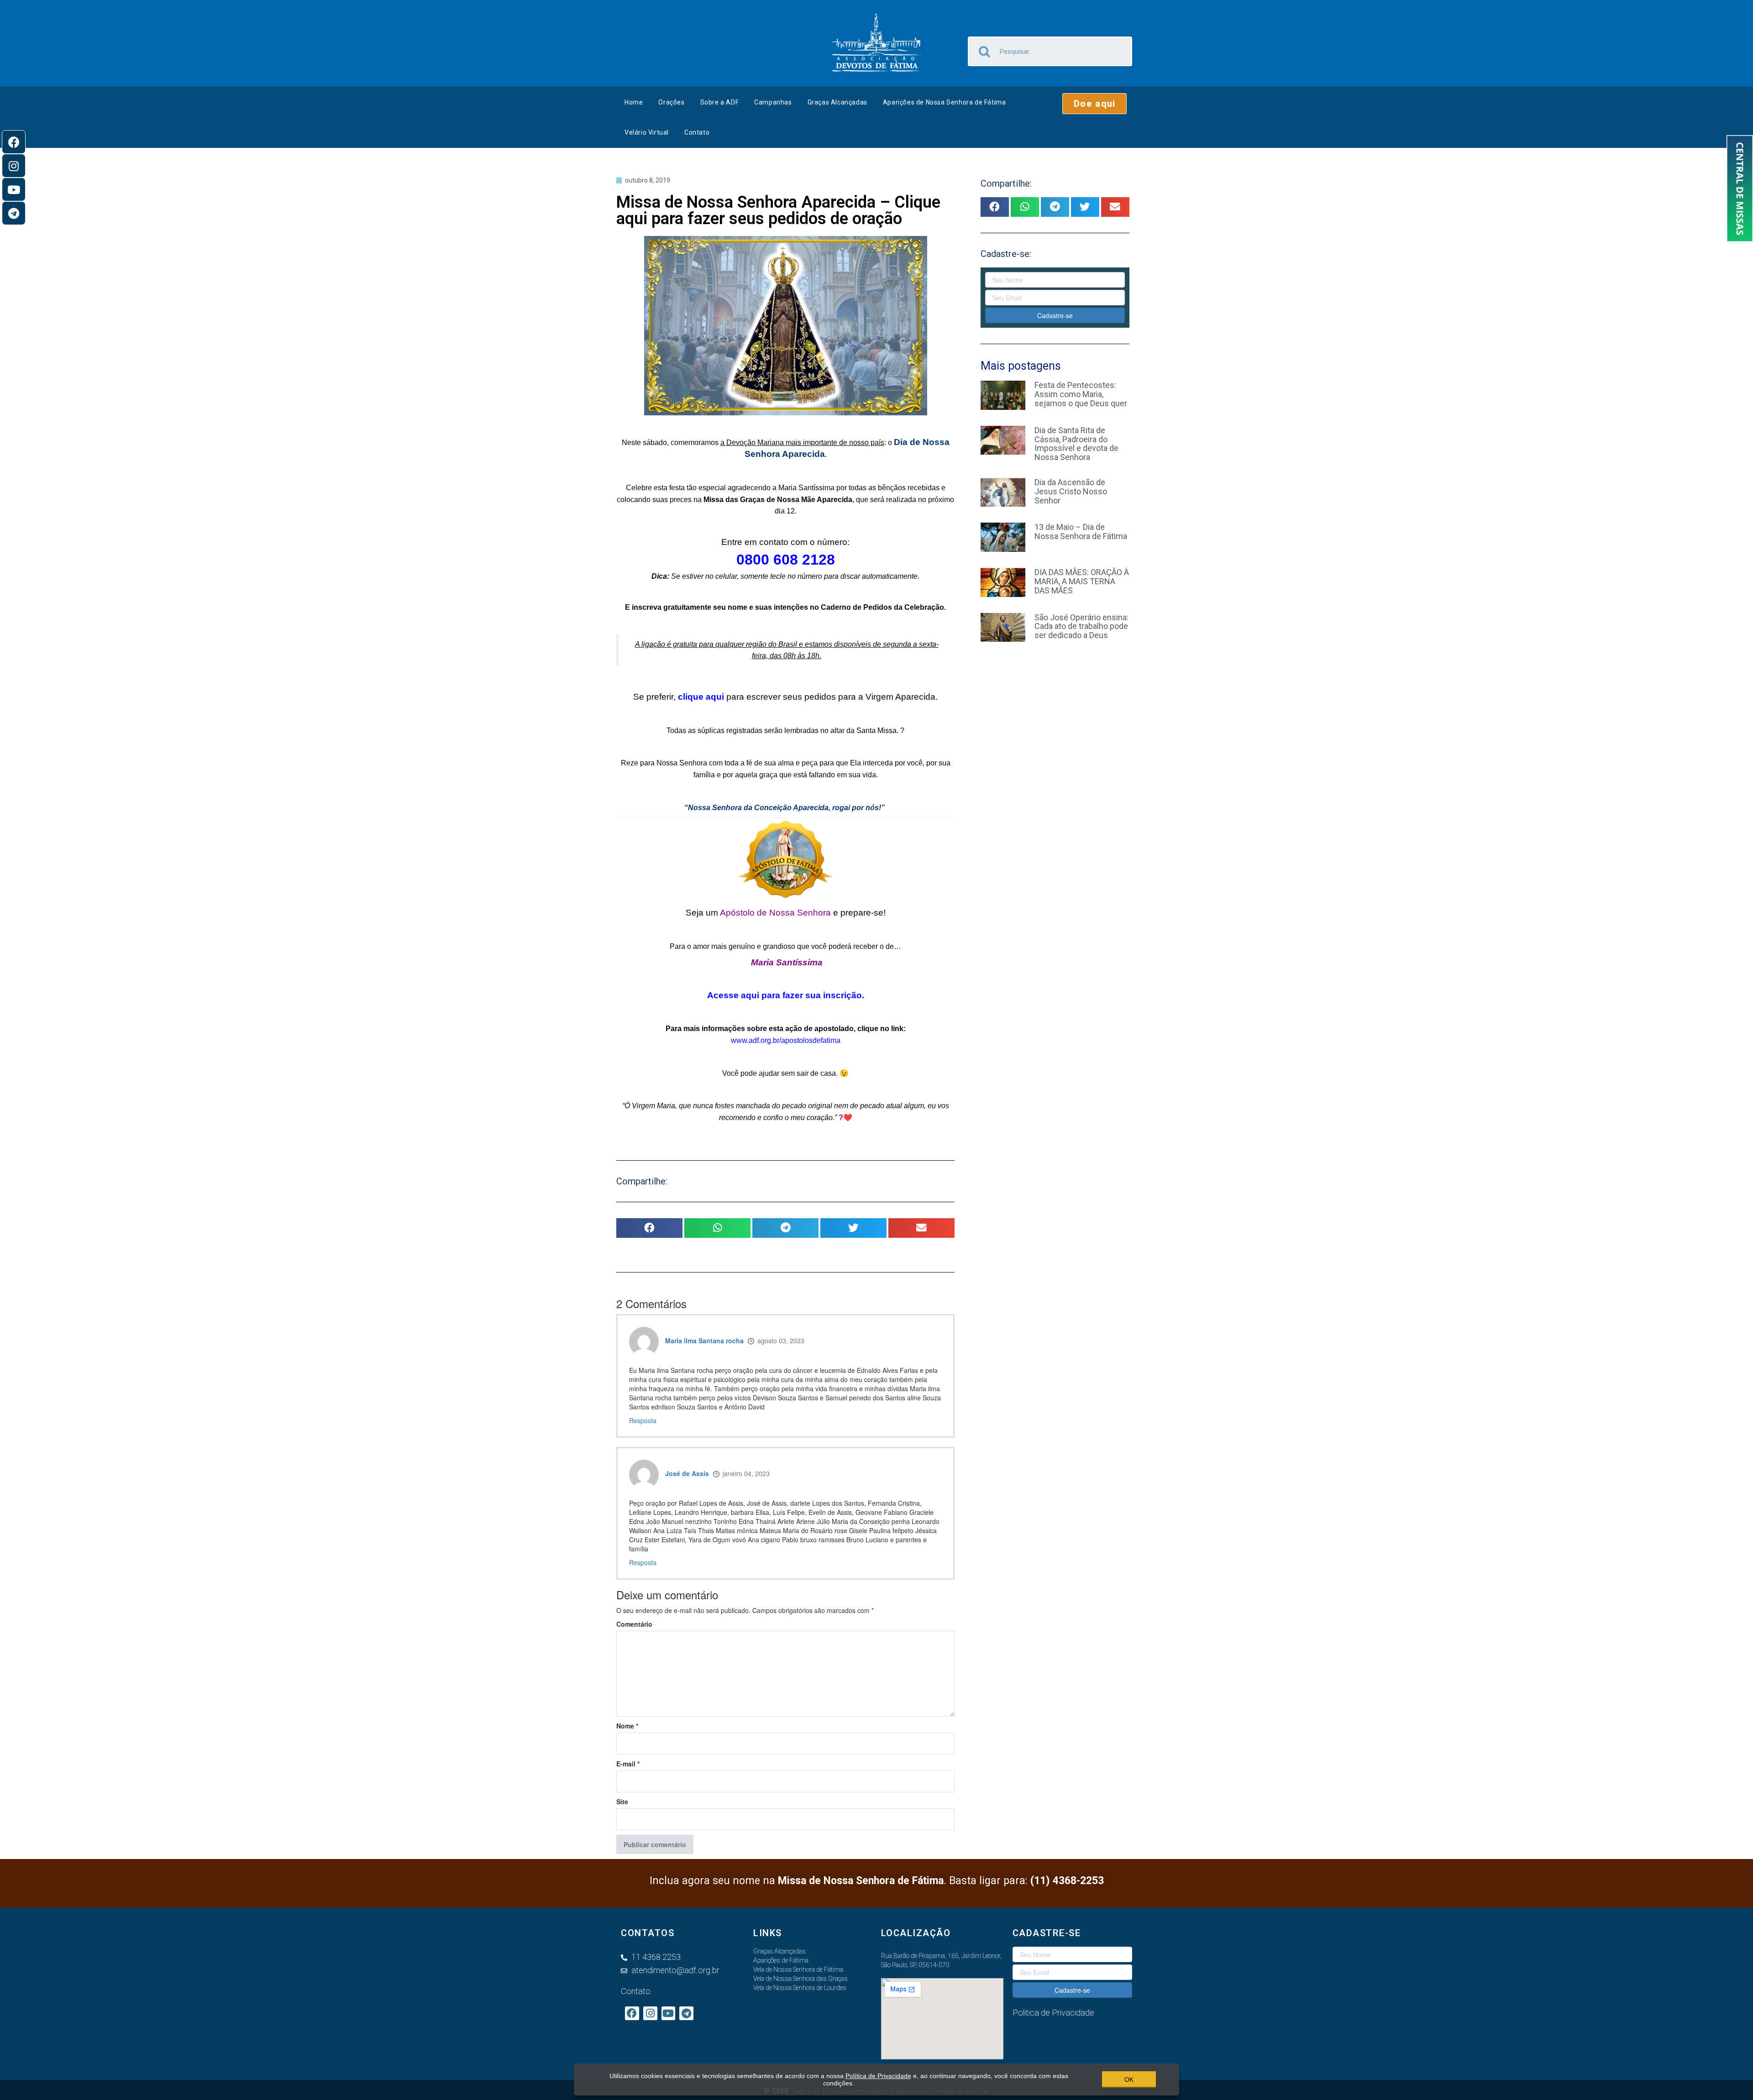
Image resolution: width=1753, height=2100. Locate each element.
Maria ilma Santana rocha (704, 1341)
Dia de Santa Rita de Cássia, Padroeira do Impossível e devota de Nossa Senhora (1076, 444)
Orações (671, 102)
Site (622, 1801)
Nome (627, 1726)
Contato (697, 132)
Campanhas (773, 102)
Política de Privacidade (878, 2076)
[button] (1094, 104)
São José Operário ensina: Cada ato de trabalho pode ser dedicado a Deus (1081, 626)
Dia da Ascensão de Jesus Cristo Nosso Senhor (1071, 491)
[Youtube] (14, 189)
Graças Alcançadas (837, 102)
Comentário (634, 1624)
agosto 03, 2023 (781, 1341)
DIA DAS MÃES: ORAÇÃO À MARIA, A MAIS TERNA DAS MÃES (1082, 581)
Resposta (643, 1420)
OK (1129, 2079)
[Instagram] (14, 166)
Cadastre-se (1055, 315)
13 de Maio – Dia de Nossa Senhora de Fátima (1081, 532)
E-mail (628, 1764)
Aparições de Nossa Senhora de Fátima (945, 102)
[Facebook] (14, 142)
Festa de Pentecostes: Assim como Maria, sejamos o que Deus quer (1081, 394)
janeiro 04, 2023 (746, 1473)
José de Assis (687, 1473)
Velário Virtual (647, 132)
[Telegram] (14, 213)
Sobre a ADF (720, 102)
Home (634, 102)
